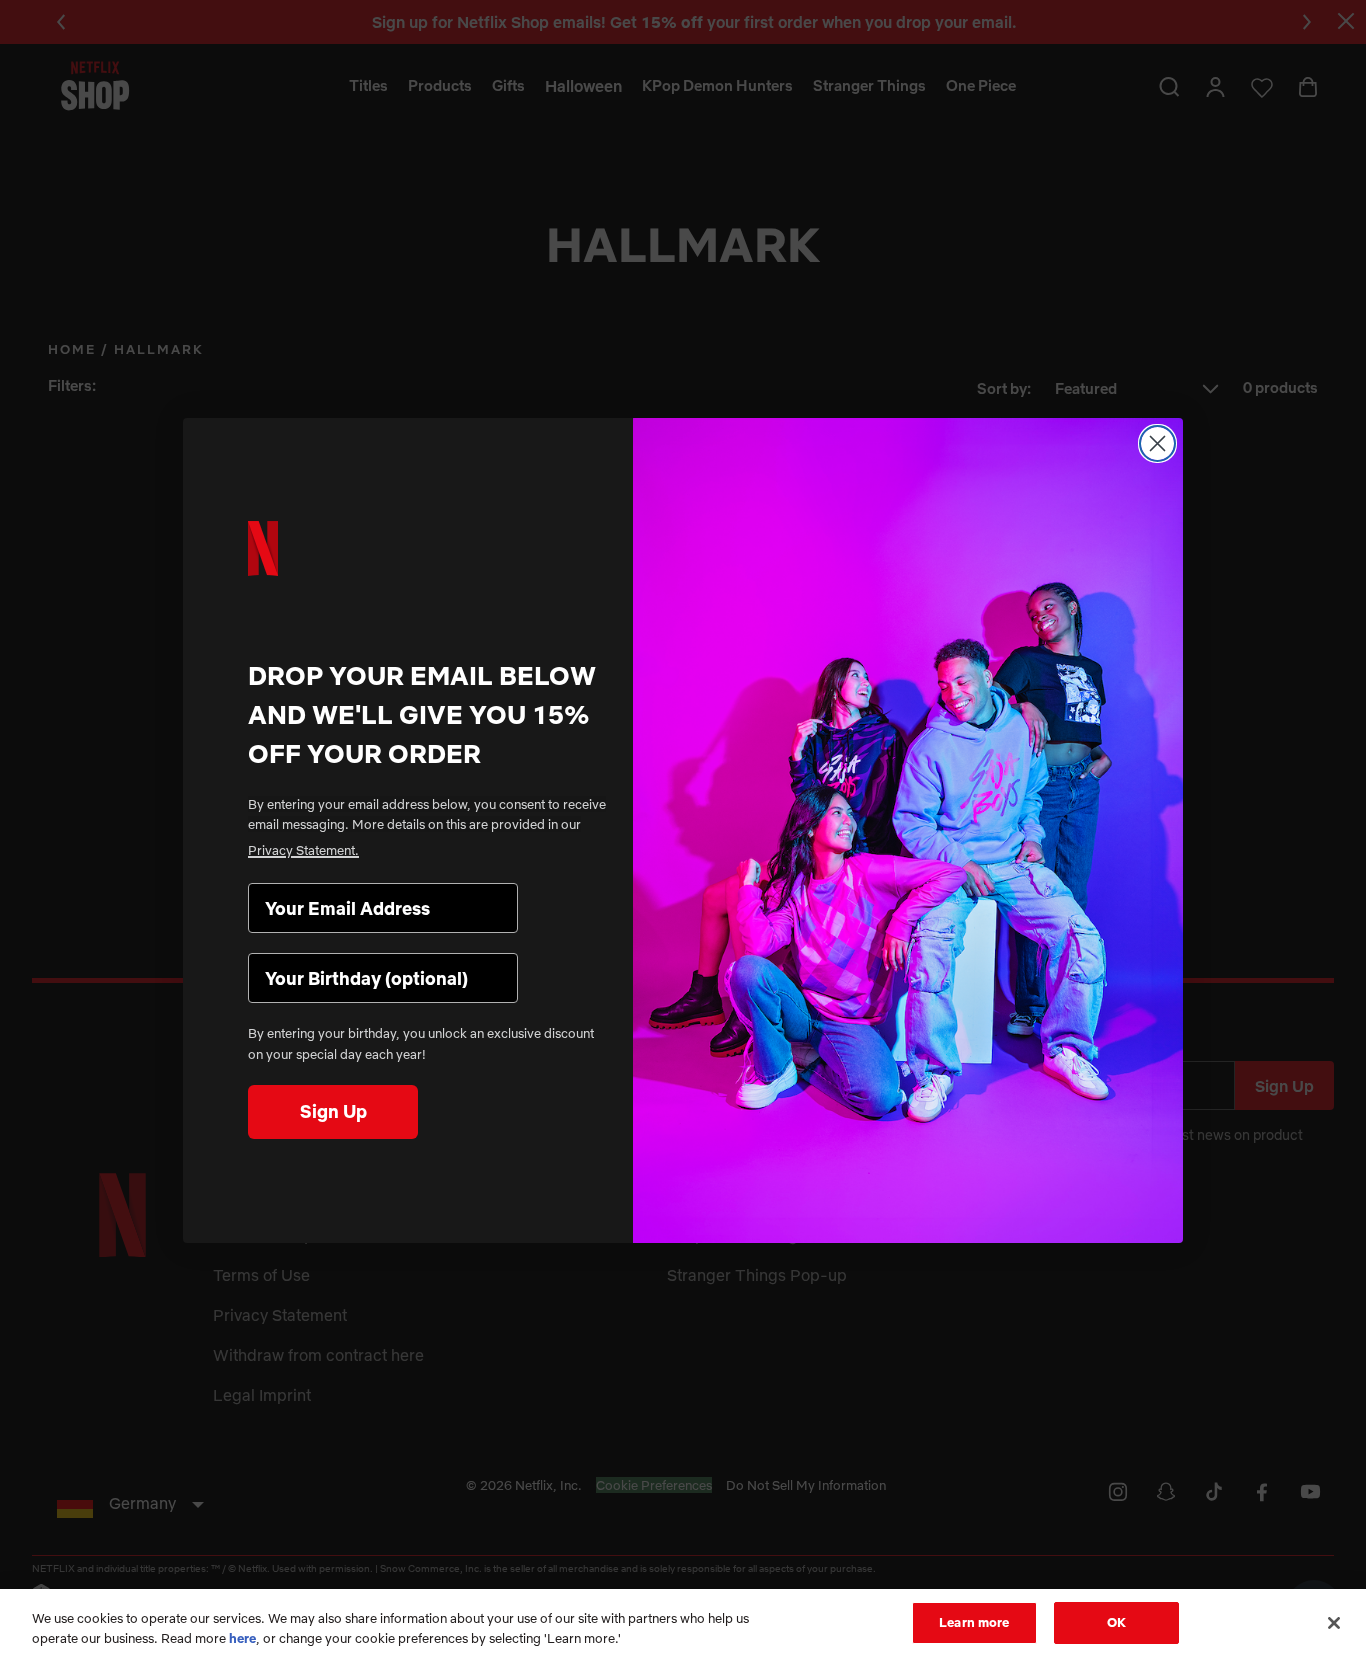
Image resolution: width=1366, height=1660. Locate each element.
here (242, 1638)
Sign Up (333, 1111)
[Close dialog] (1157, 443)
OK (1116, 1622)
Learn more (974, 1622)
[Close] (1334, 1623)
